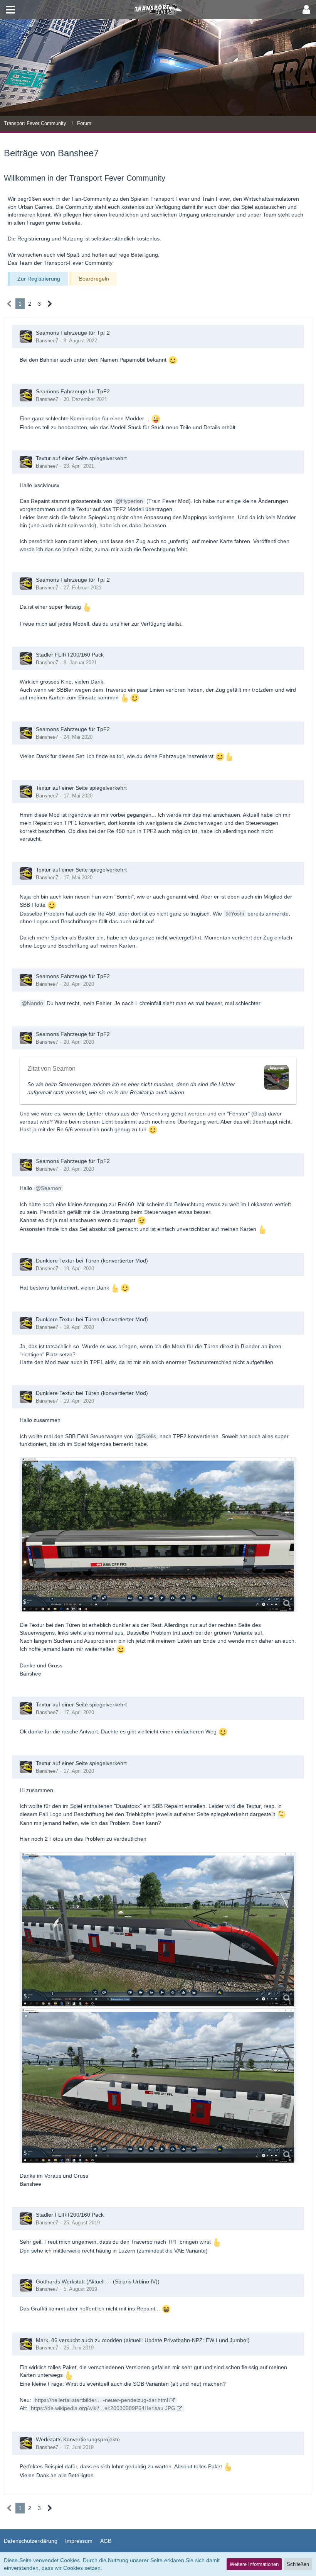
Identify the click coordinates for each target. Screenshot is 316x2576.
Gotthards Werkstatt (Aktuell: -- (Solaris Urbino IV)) (98, 2282)
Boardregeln (94, 279)
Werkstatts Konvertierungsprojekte (78, 2439)
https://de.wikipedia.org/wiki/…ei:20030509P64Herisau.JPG (103, 2408)
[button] (10, 10)
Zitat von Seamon (51, 1069)
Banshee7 (47, 341)
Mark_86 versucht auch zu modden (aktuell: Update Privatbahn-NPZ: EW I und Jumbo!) (143, 2340)
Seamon (51, 1188)
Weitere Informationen (254, 2564)
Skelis (149, 1436)
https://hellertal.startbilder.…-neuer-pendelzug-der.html (101, 2400)
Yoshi (237, 914)
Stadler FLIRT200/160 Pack (70, 655)
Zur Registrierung (39, 279)
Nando (35, 1003)
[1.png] (158, 1929)
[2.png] (158, 2086)
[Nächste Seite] (50, 304)
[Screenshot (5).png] (158, 1535)
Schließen (298, 2564)
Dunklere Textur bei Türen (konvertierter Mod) (92, 1261)
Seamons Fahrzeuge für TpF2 (73, 333)
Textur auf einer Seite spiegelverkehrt (81, 458)
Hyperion (132, 501)
